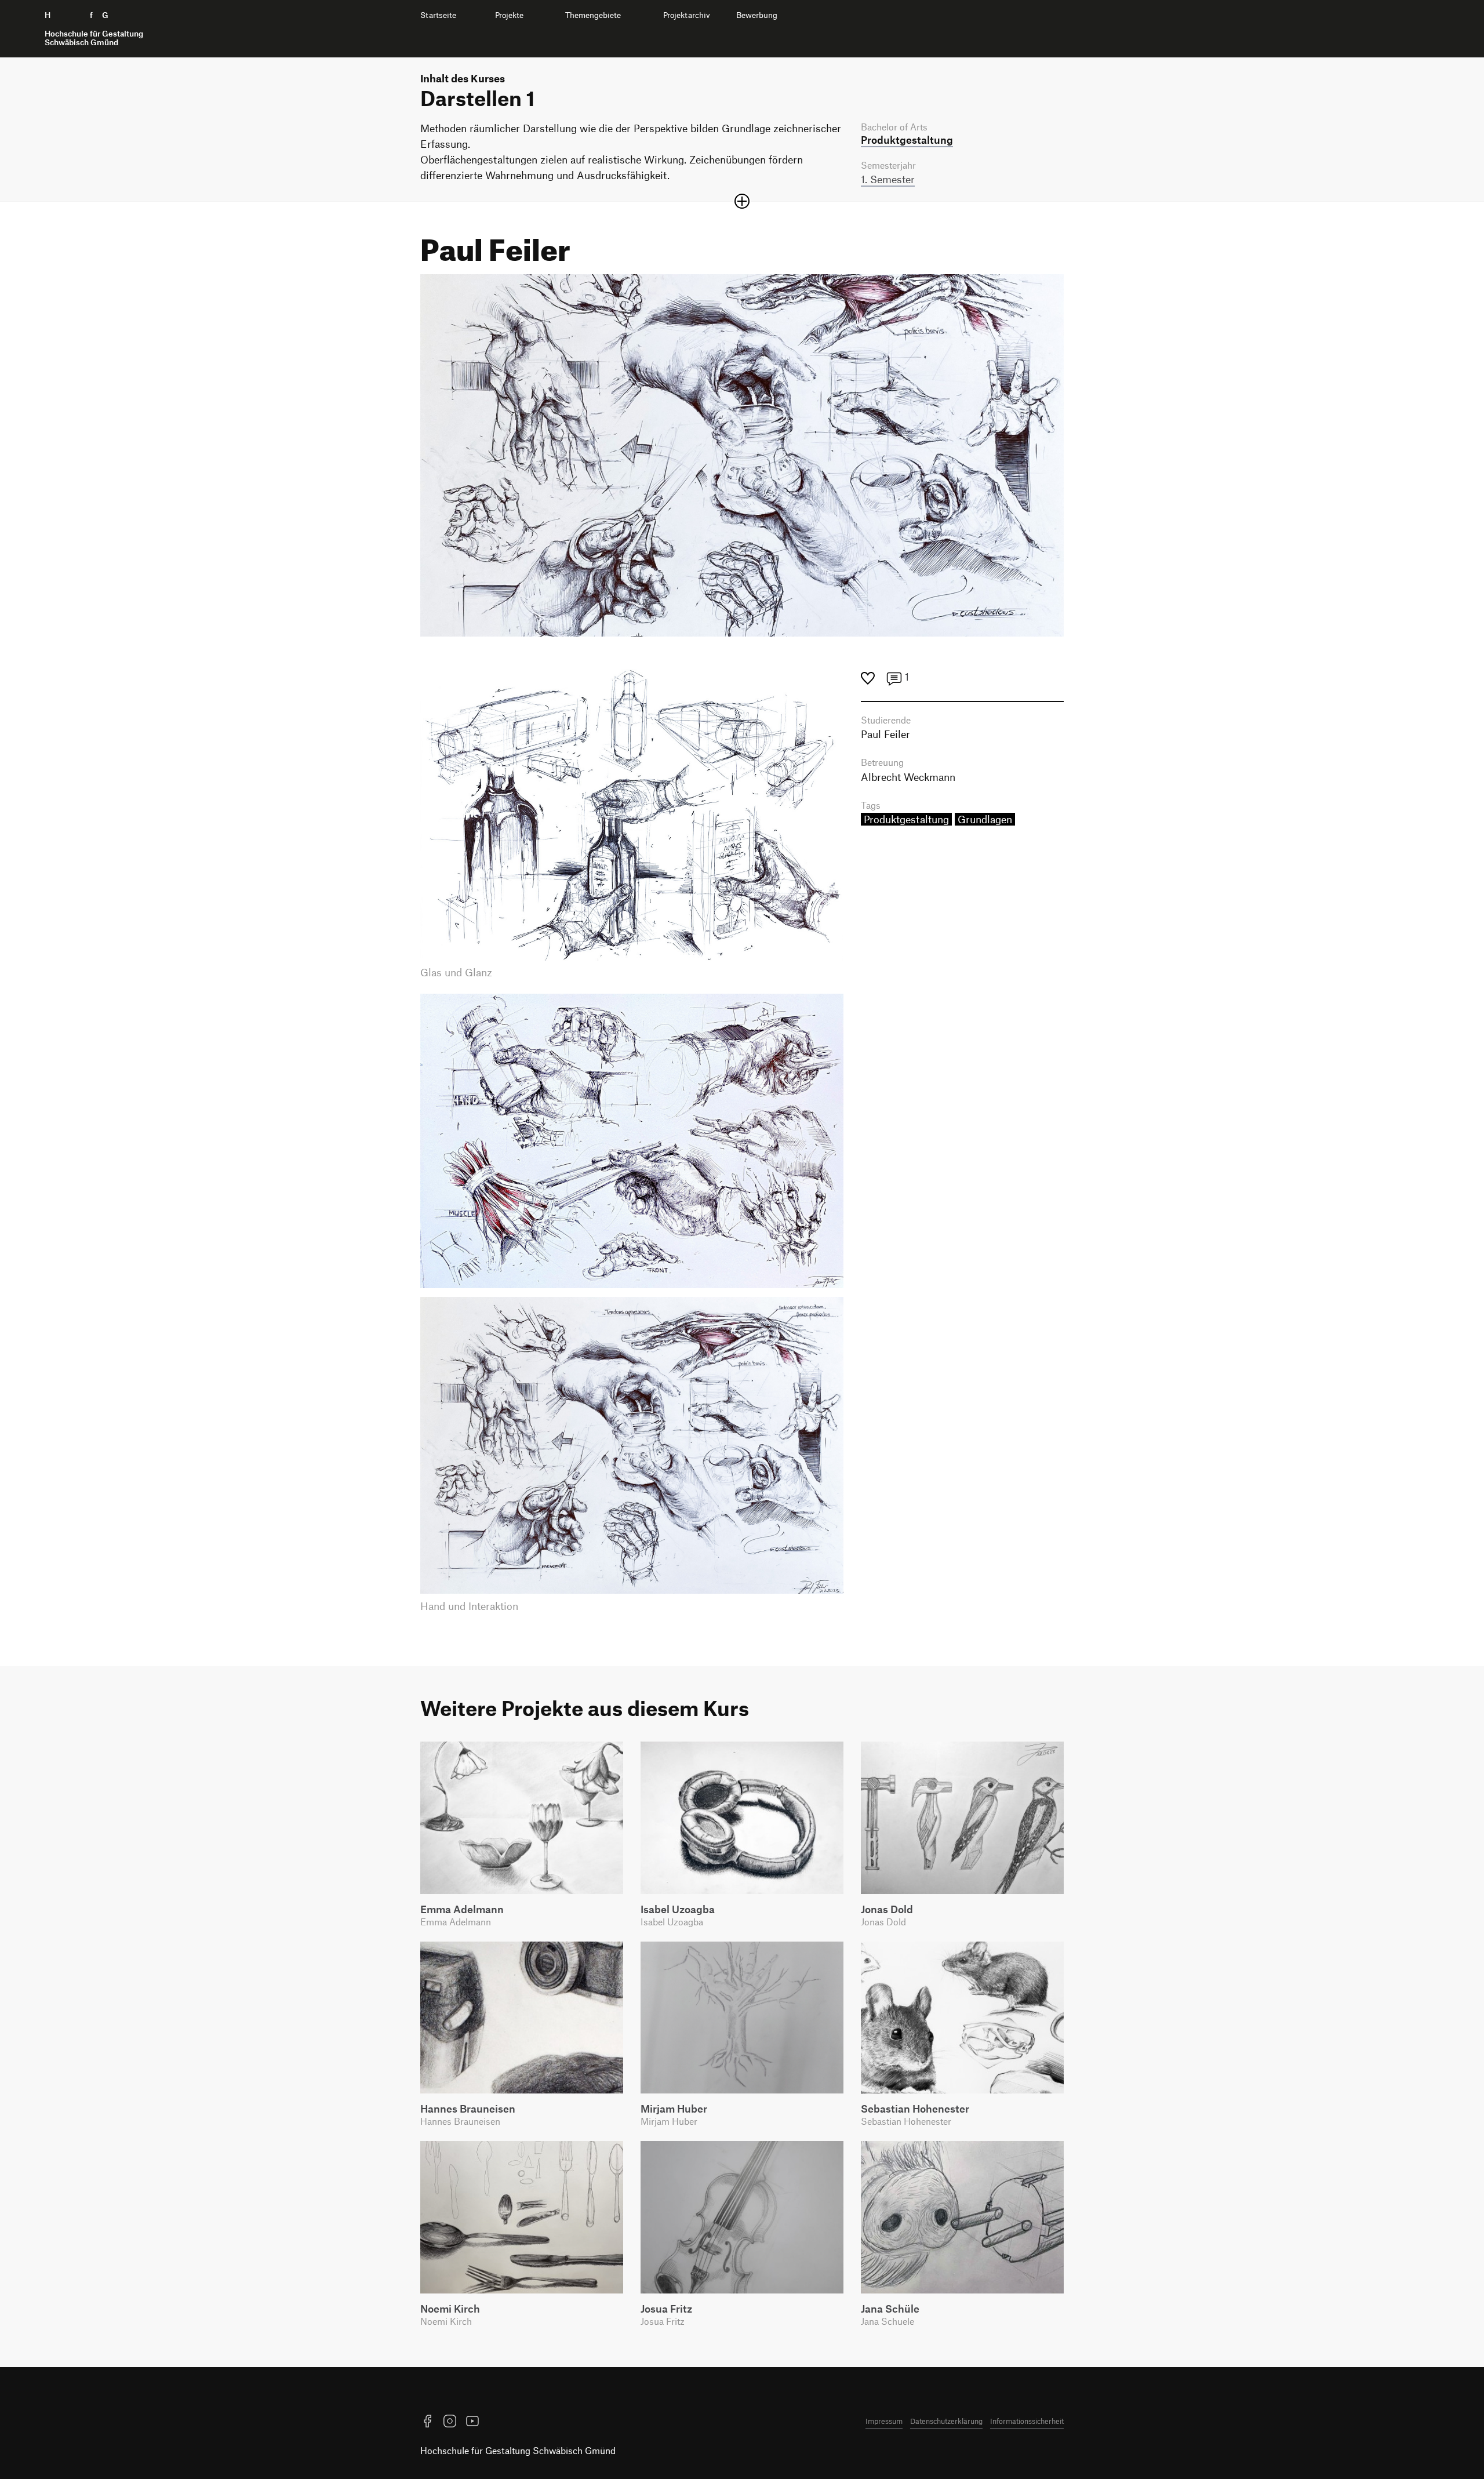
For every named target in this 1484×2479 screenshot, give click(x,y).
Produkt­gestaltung (907, 140)
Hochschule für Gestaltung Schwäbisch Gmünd (518, 2450)
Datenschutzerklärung (946, 2421)
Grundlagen (985, 819)
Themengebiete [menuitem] (593, 15)
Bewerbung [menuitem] (757, 15)
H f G (94, 29)
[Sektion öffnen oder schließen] (742, 201)
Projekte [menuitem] (509, 15)
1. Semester (888, 179)
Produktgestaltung (906, 819)
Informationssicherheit (1027, 2421)
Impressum (884, 2421)
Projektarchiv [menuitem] (687, 15)
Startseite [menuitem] (438, 15)
